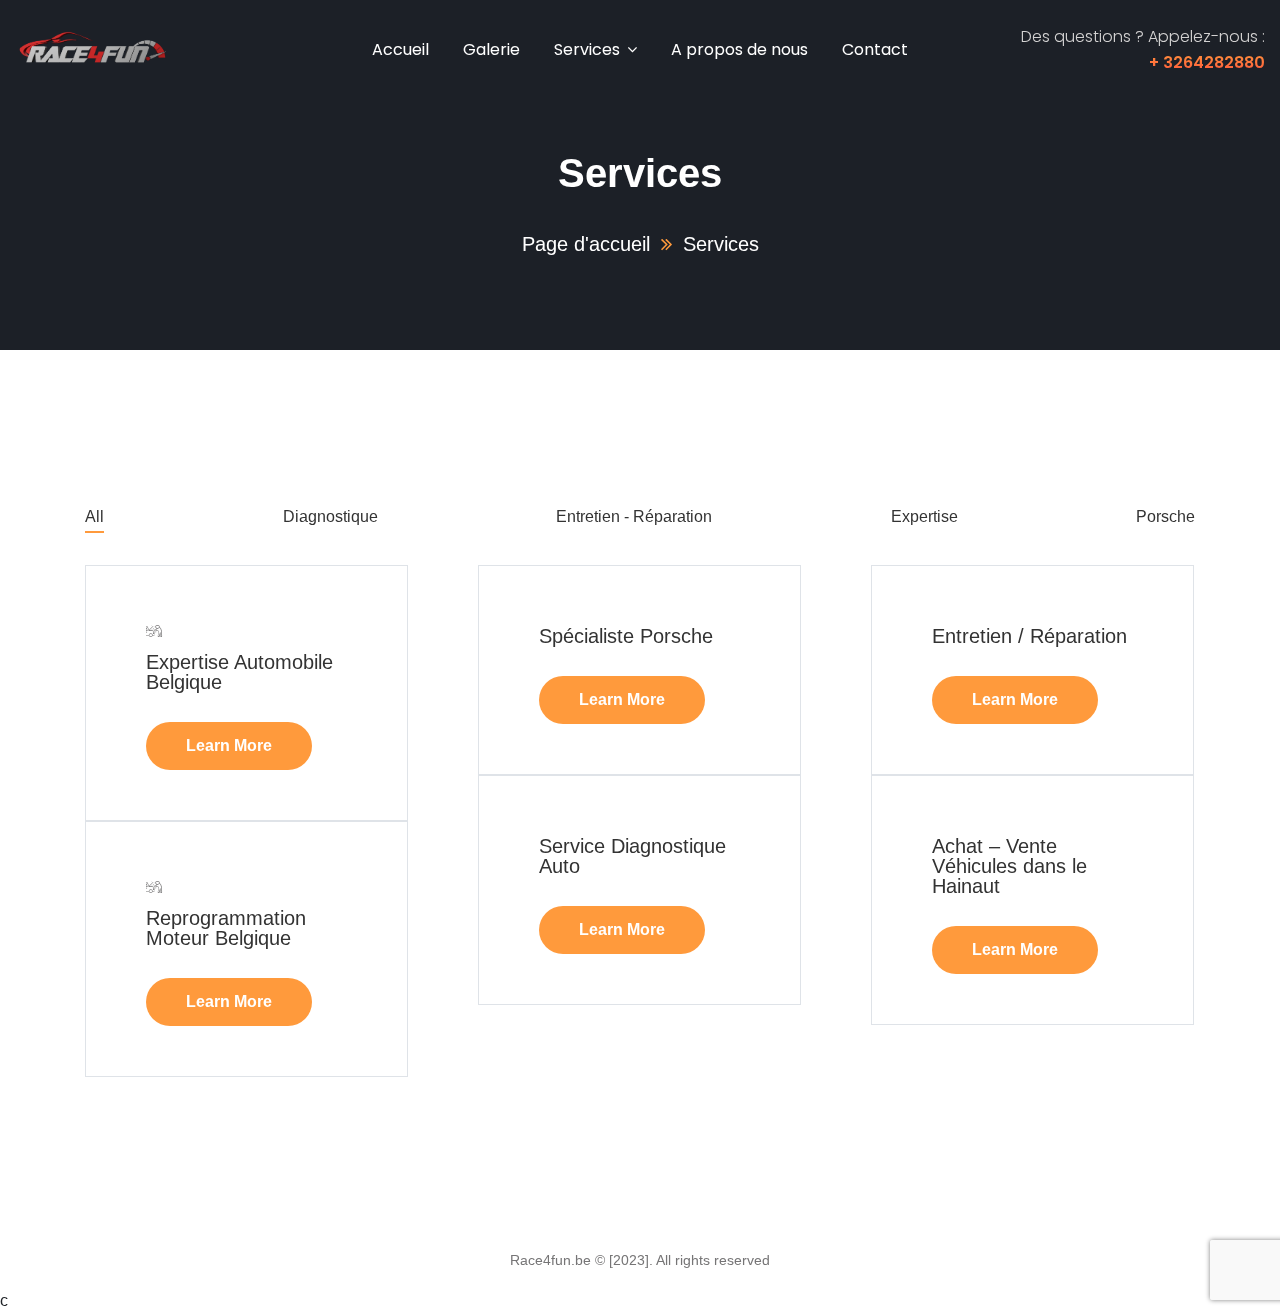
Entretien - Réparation (634, 516)
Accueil (400, 49)
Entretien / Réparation (1029, 636)
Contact (875, 49)
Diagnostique (330, 516)
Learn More (229, 745)
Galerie (491, 49)
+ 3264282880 (1207, 62)
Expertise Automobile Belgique (239, 672)
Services (587, 49)
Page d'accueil (586, 244)
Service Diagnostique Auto (632, 856)
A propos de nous (739, 49)
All (94, 516)
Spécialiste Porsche (626, 636)
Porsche (1165, 516)
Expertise (924, 516)
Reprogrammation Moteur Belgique (226, 928)
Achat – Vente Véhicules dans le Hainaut (1009, 866)
